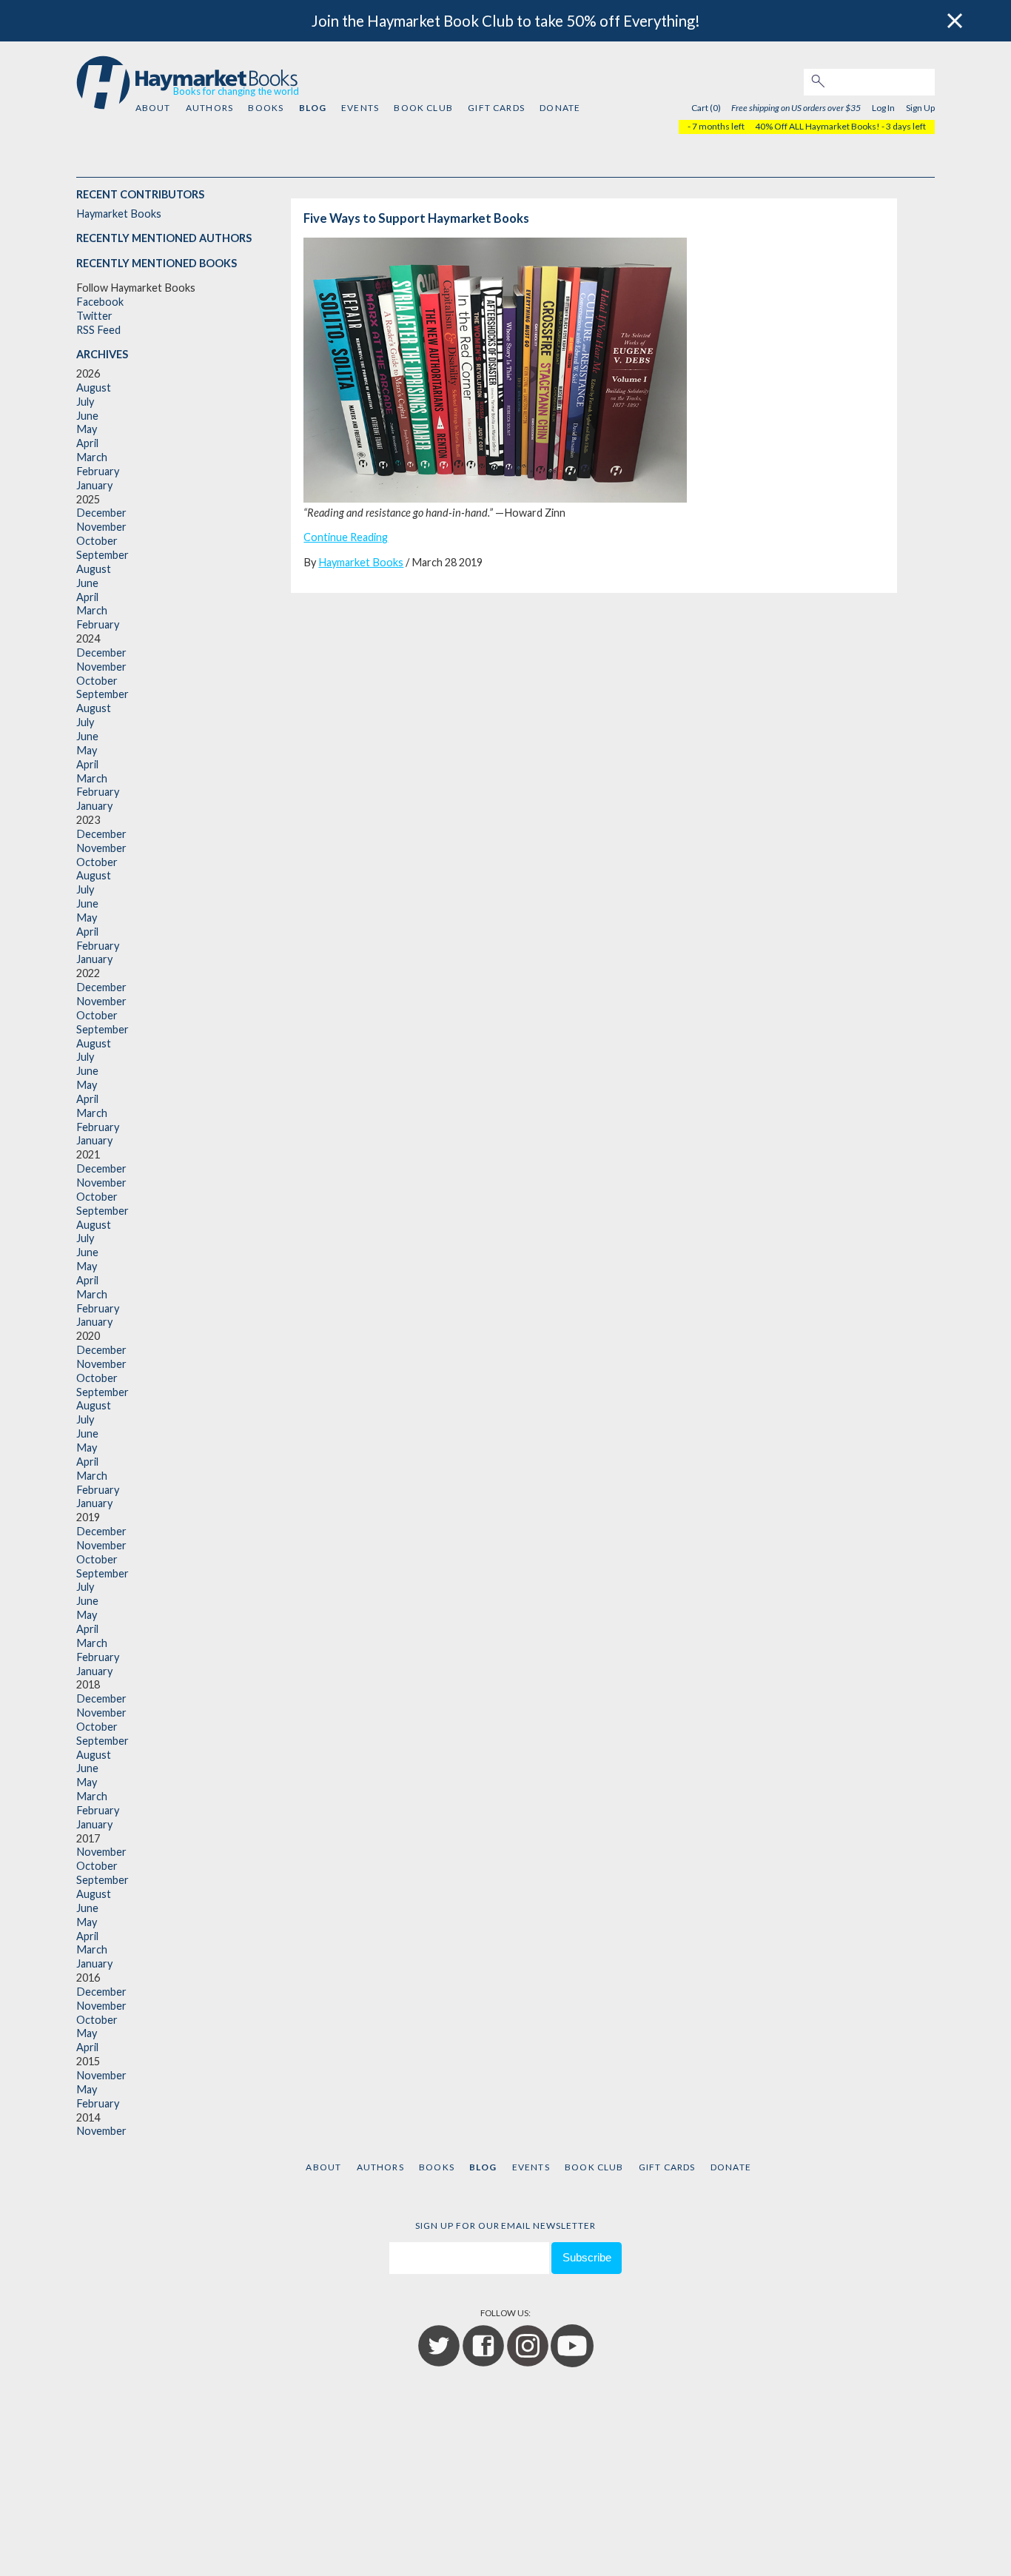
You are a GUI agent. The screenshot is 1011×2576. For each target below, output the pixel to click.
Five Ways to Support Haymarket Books (416, 218)
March (92, 457)
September (103, 555)
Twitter (94, 316)
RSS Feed (98, 330)
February (98, 471)
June (87, 416)
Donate (560, 108)
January (94, 485)
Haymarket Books (119, 214)
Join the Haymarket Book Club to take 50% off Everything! (506, 21)
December (101, 513)
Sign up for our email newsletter (505, 2226)
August (94, 388)
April (87, 443)
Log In (883, 108)
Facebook (100, 302)
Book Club (423, 108)
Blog (313, 108)
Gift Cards (496, 108)
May (87, 429)
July (85, 402)
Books (266, 108)
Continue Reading (346, 537)
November (101, 527)
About (153, 108)
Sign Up (920, 108)
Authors (209, 108)
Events (360, 108)
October (97, 541)
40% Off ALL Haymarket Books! (817, 126)
